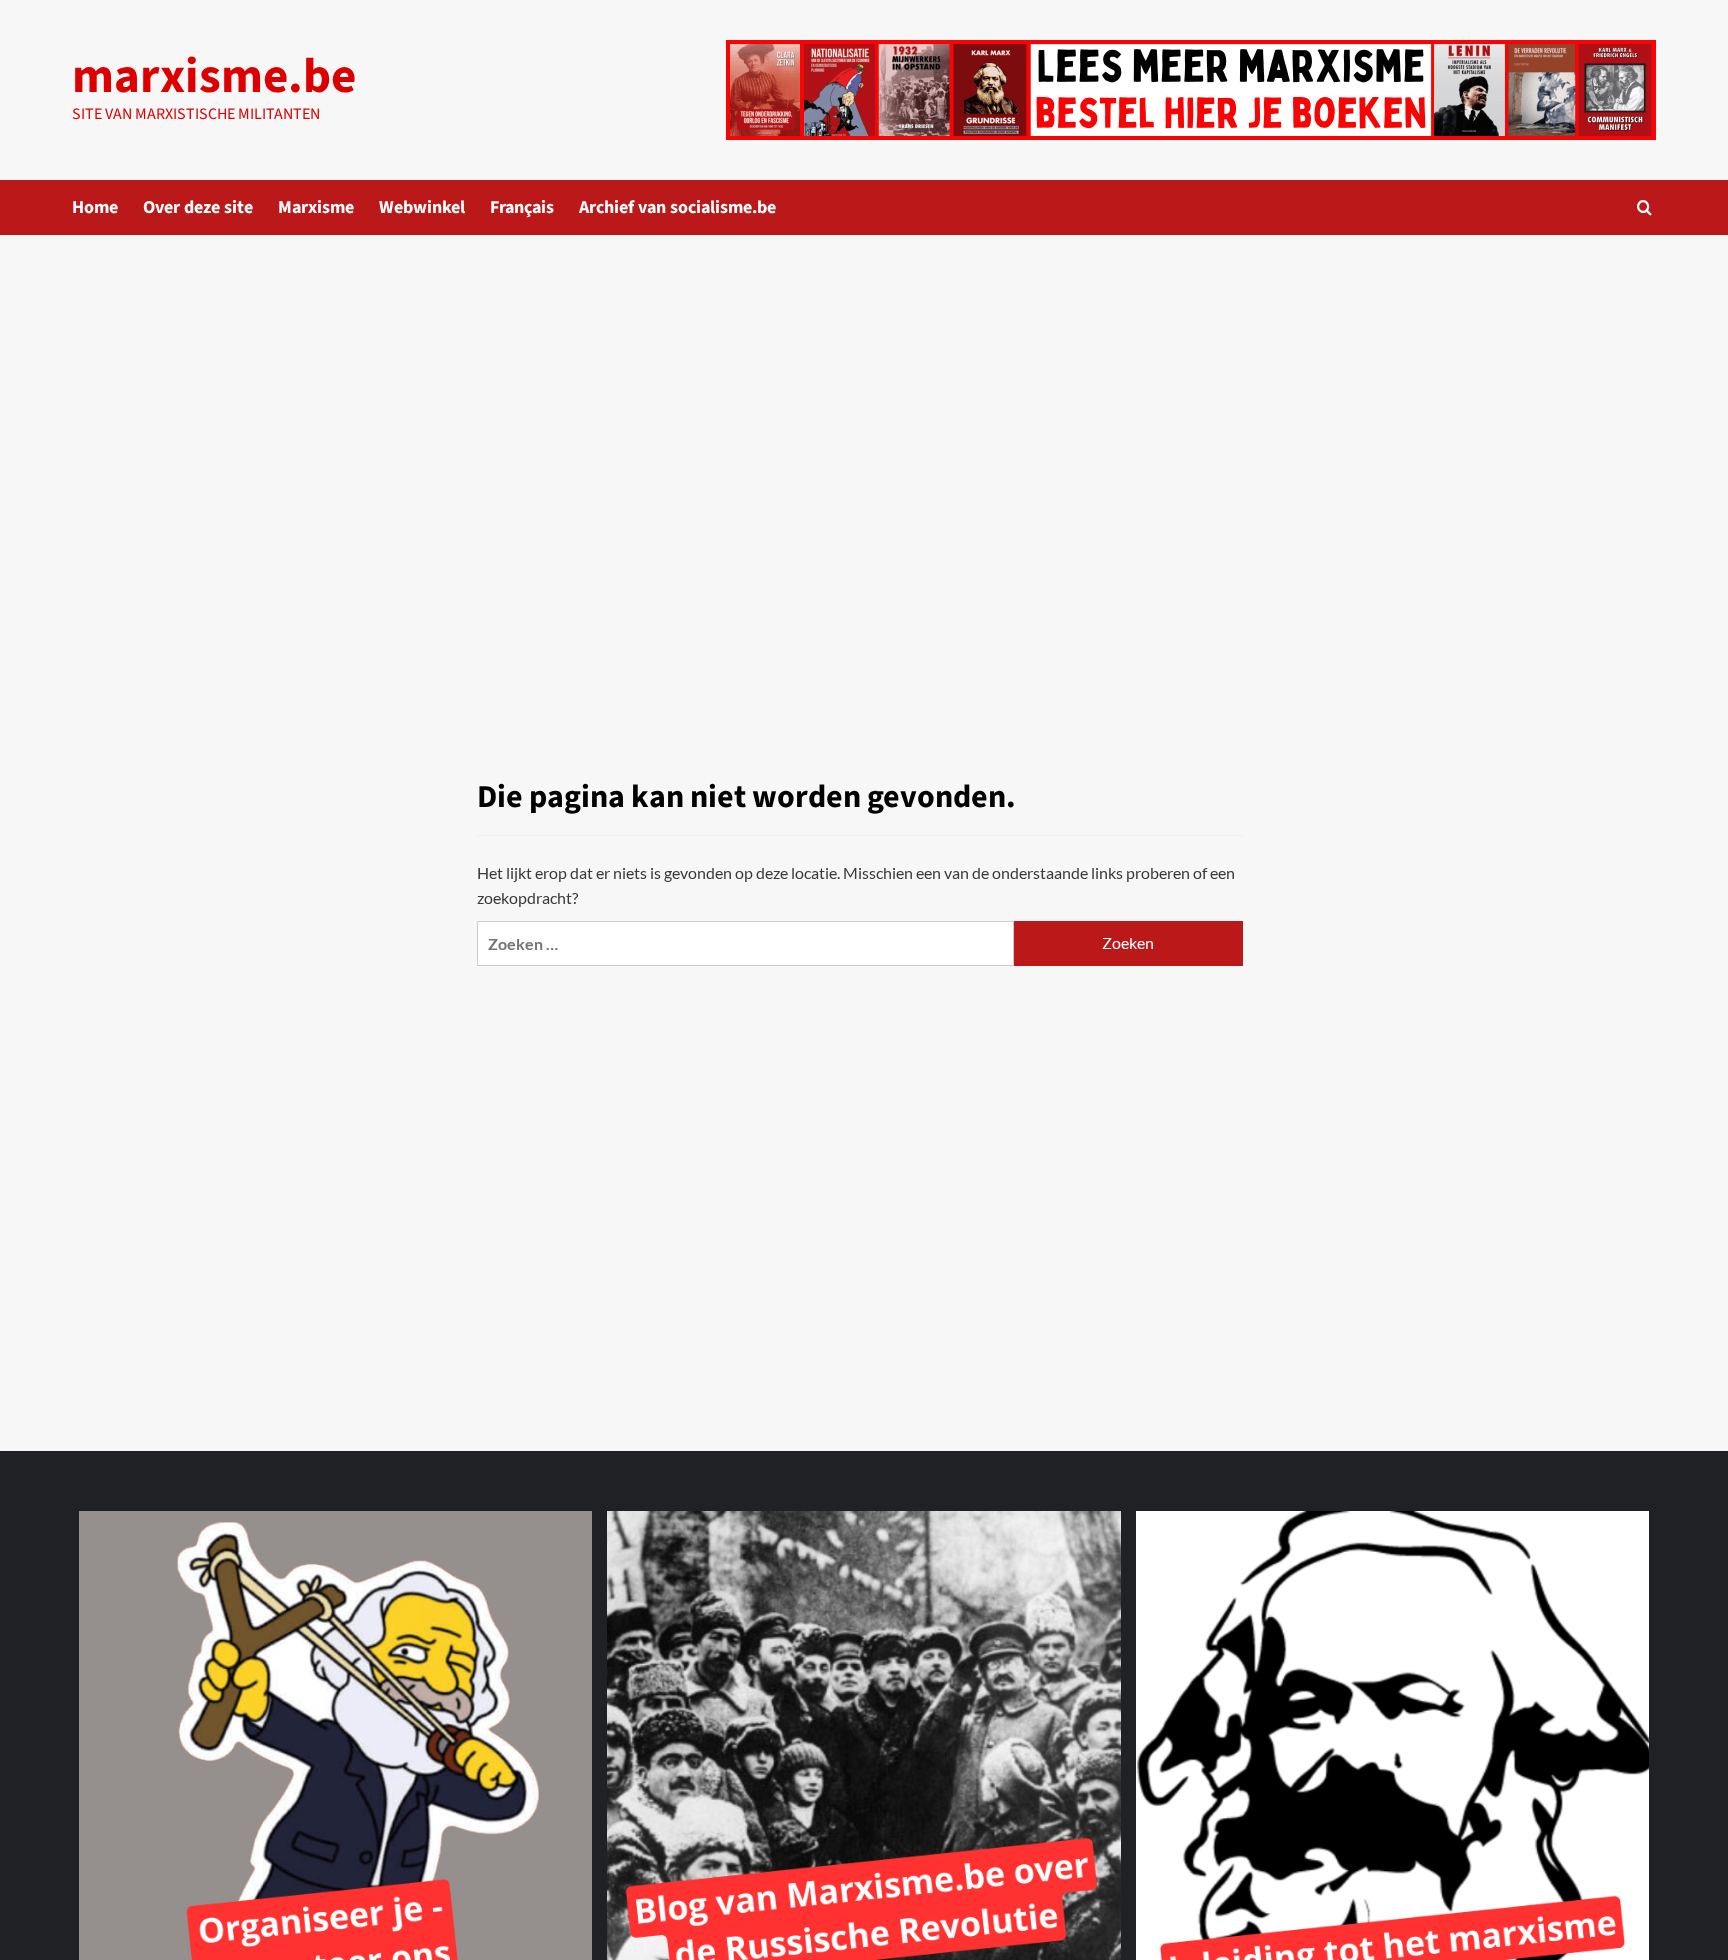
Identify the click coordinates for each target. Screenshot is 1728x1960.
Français (522, 207)
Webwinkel (422, 207)
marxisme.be (214, 77)
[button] (1644, 207)
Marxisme (316, 207)
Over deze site (198, 207)
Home (95, 207)
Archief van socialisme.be (677, 207)
